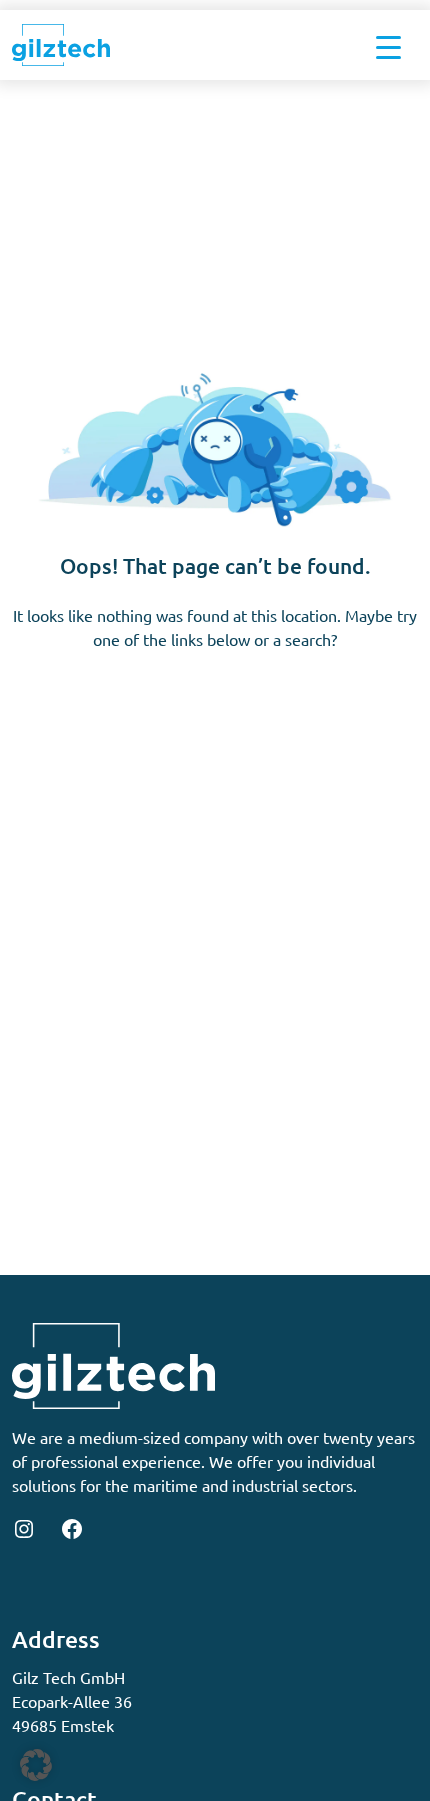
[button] (36, 1765)
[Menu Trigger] (388, 45)
